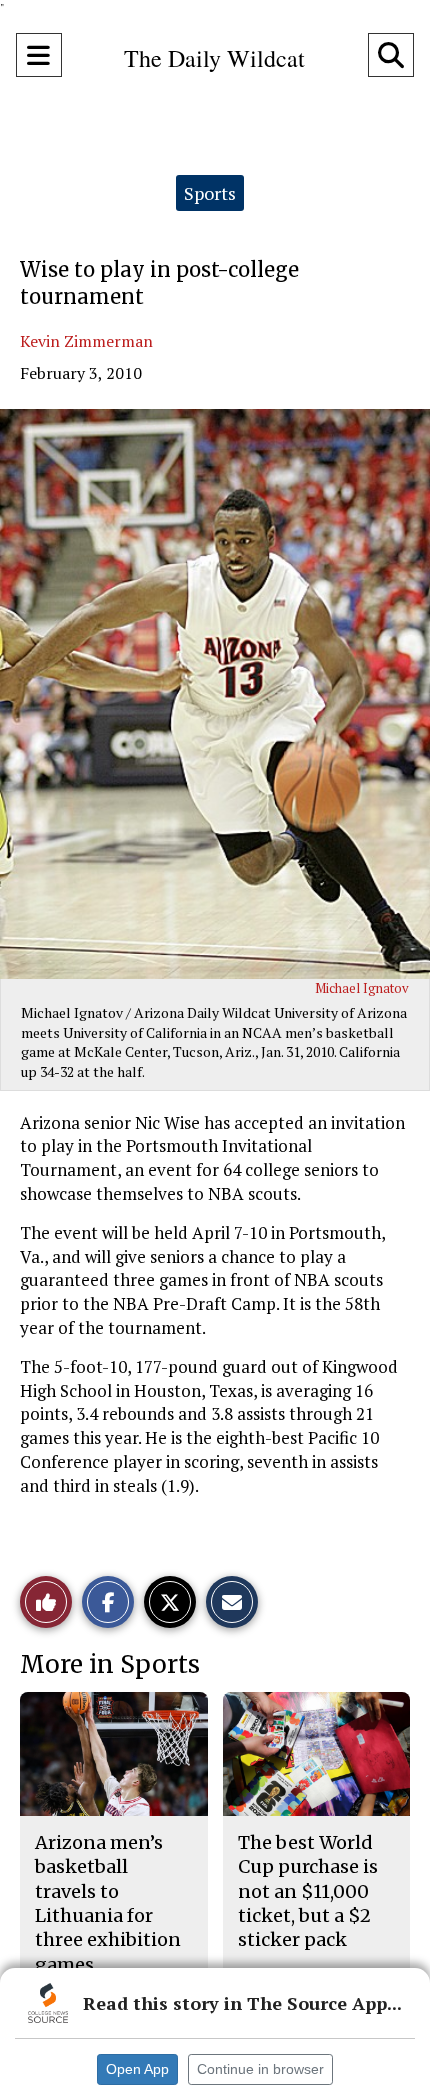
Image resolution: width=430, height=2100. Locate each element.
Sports (210, 193)
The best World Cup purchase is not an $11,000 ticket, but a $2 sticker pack (308, 1891)
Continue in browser (260, 2069)
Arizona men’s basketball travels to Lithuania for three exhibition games (108, 1903)
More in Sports (110, 1664)
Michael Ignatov (362, 988)
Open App (137, 2069)
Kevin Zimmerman (86, 341)
